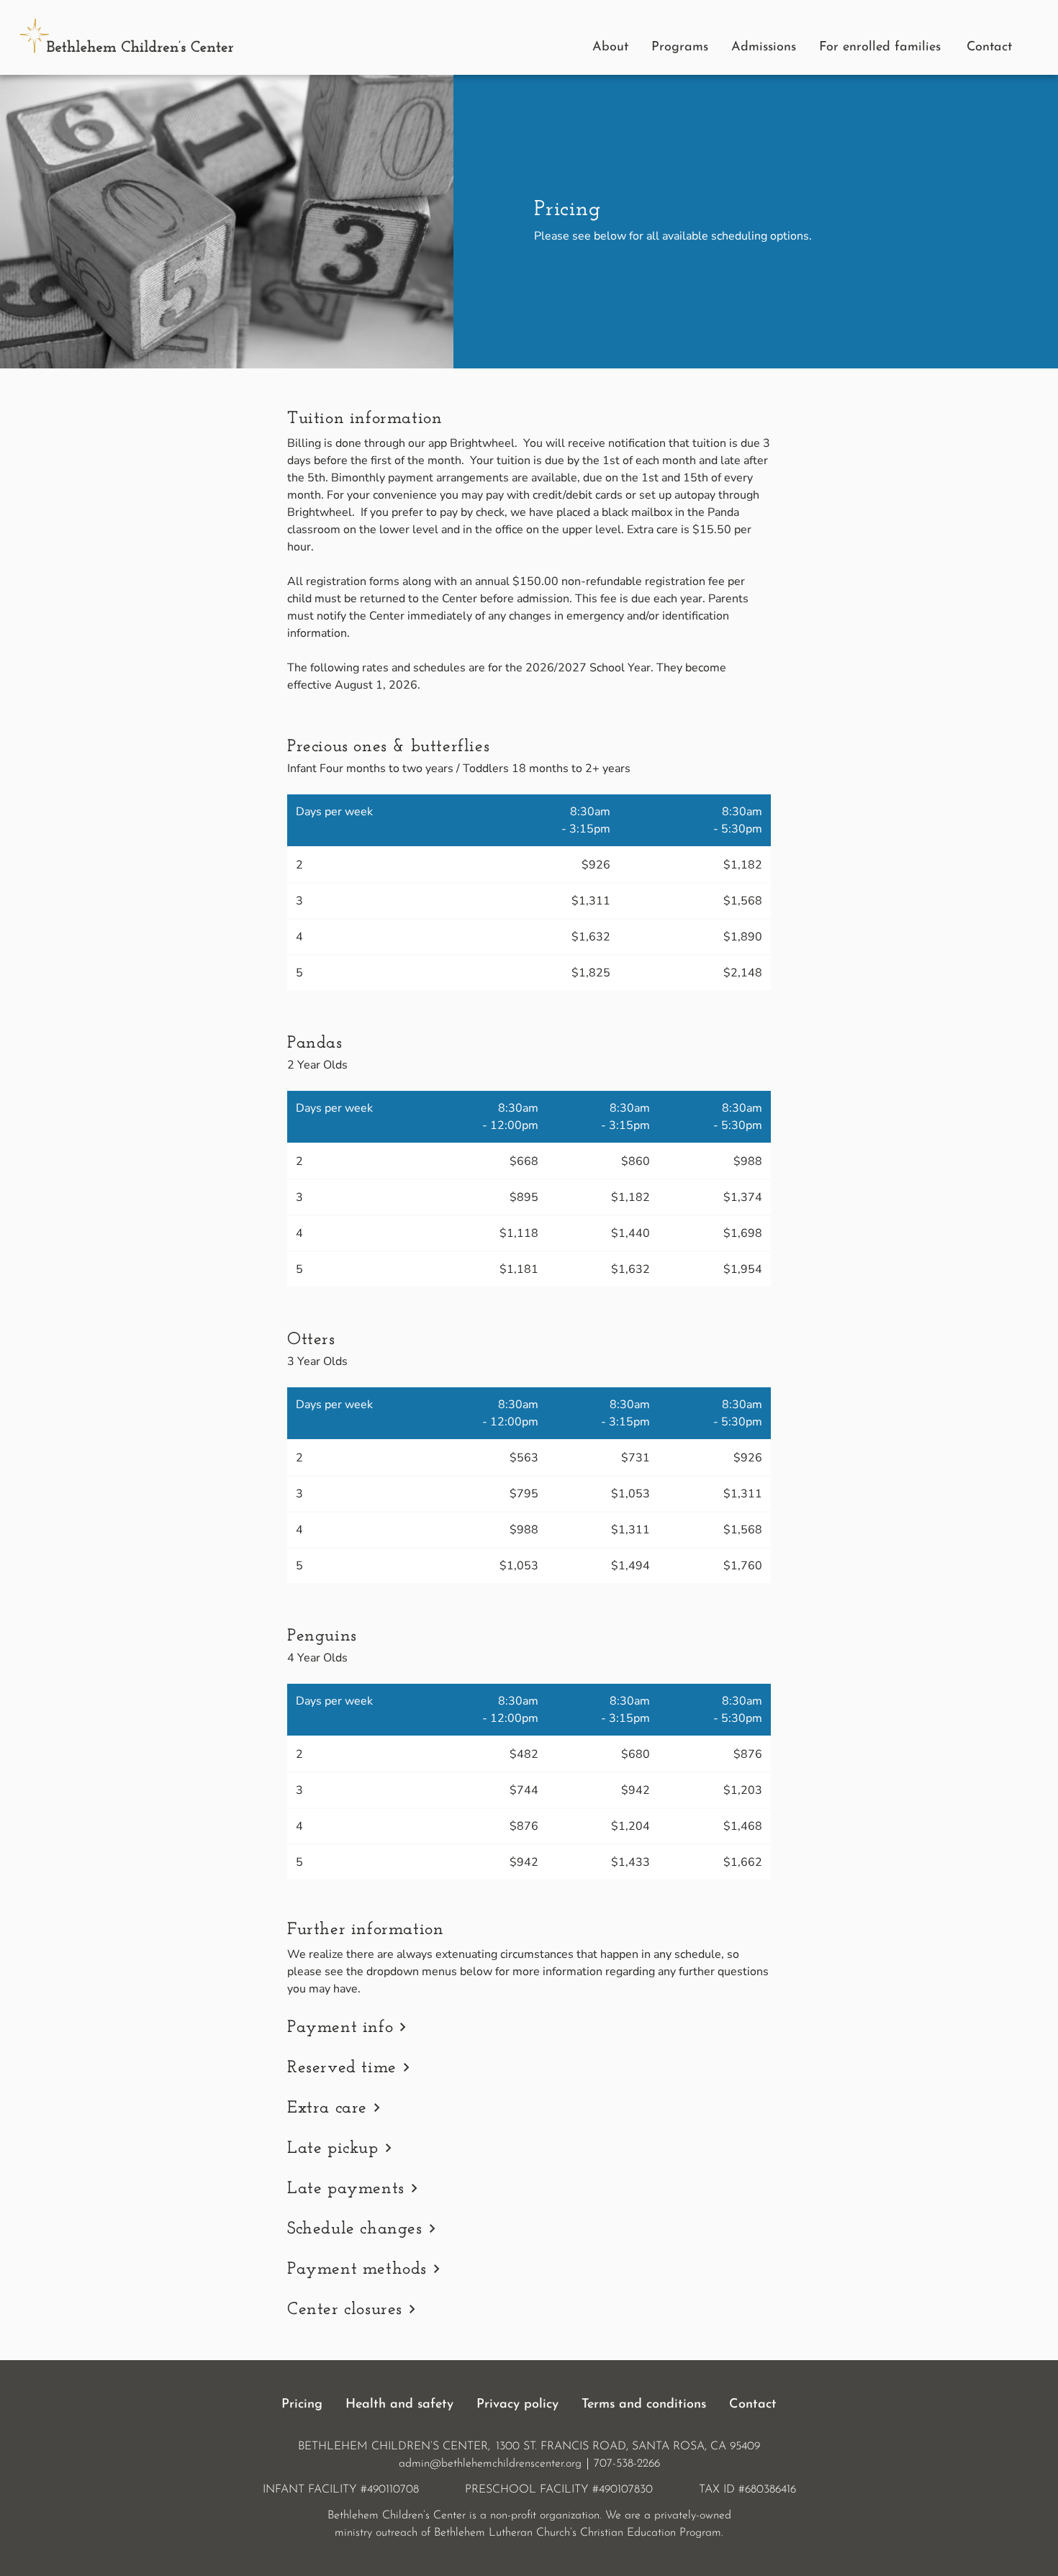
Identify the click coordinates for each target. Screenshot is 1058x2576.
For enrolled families (880, 47)
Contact (989, 47)
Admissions (764, 47)
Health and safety (399, 2405)
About (610, 47)
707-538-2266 (627, 2464)
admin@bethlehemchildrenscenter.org (490, 2464)
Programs (680, 47)
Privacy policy (517, 2405)
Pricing (302, 2405)
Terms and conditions (644, 2405)
